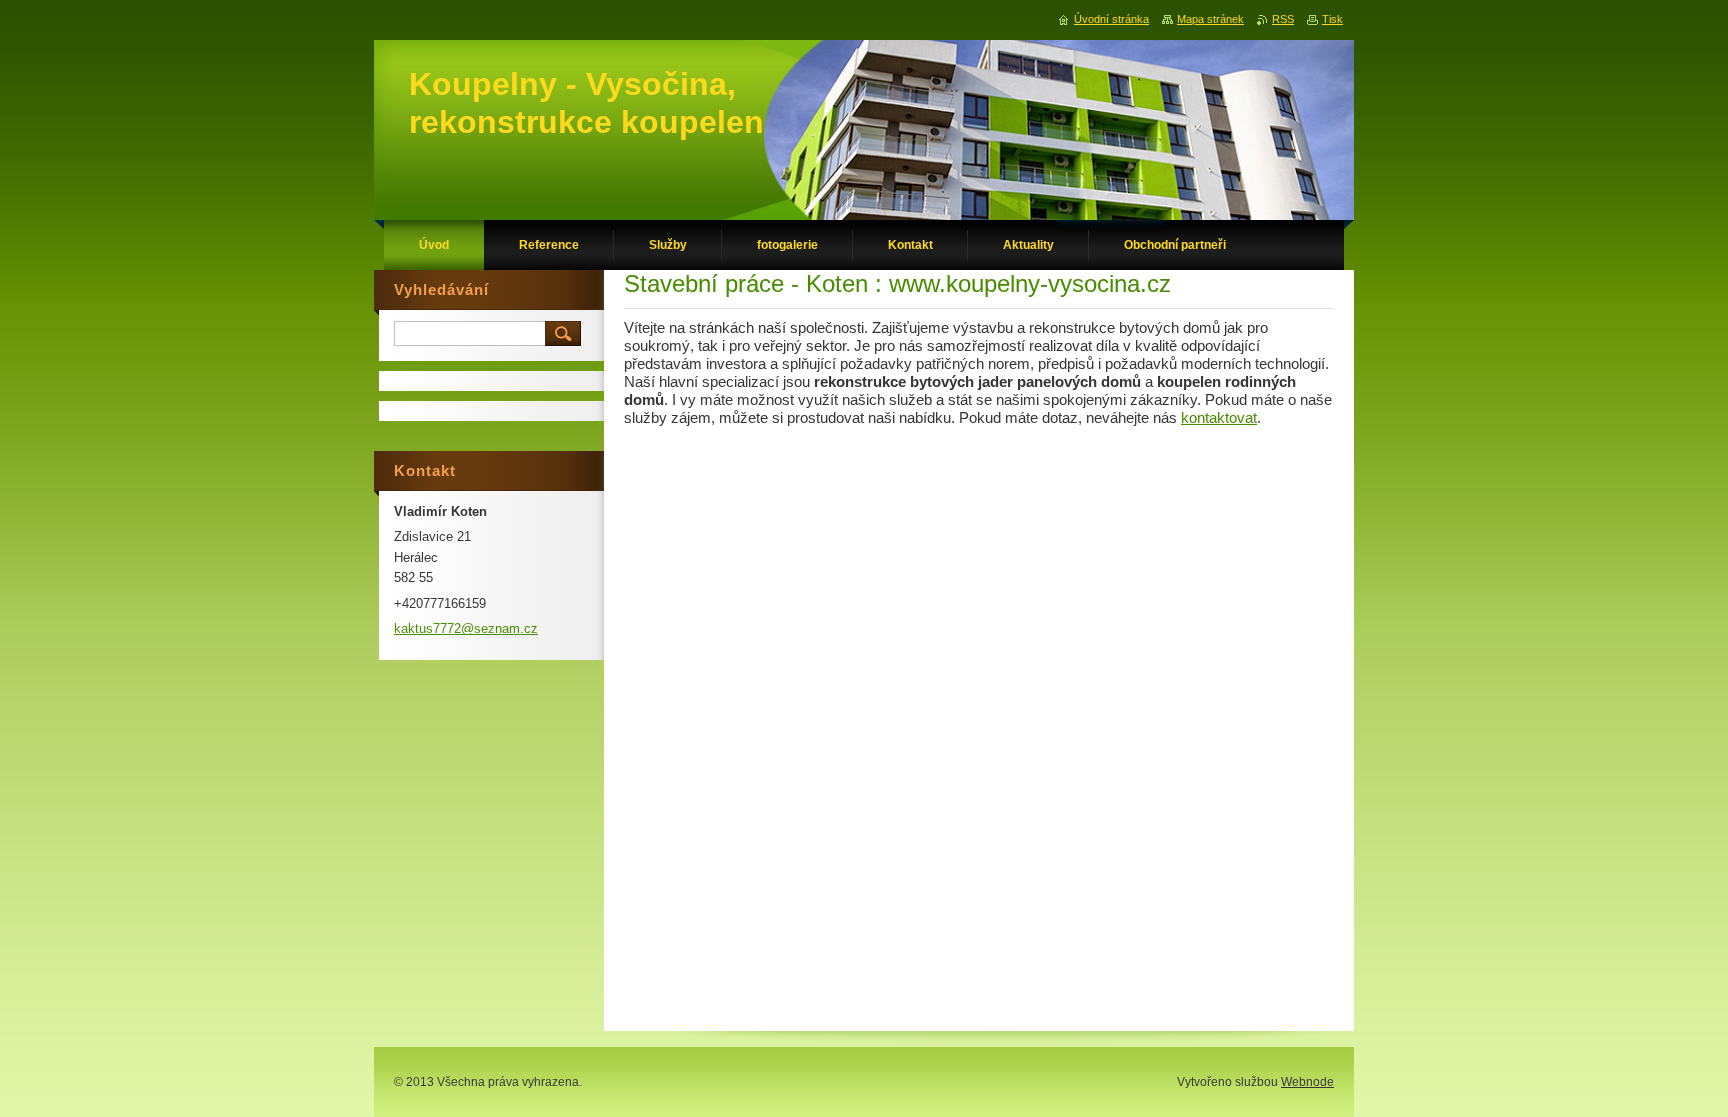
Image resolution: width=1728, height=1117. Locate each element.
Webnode (1307, 1082)
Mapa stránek (1210, 19)
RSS (1283, 19)
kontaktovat (1219, 417)
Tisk (1332, 19)
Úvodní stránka (1111, 19)
